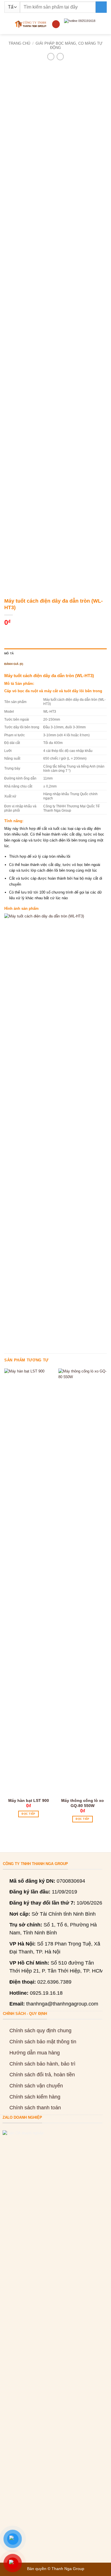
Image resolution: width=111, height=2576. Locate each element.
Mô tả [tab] (9, 653)
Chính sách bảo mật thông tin (43, 2042)
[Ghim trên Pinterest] (41, 633)
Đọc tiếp (28, 1814)
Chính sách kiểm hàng (35, 2097)
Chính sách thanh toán (35, 2108)
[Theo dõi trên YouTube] (56, 24)
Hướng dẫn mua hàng (35, 2053)
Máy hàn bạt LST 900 (29, 1800)
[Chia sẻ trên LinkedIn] (50, 633)
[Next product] (51, 57)
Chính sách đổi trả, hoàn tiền (42, 2075)
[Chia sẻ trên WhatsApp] (8, 633)
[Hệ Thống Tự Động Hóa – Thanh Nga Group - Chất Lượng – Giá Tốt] (31, 24)
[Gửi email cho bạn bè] (33, 633)
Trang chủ (19, 43)
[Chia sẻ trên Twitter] (25, 633)
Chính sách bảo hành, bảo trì (42, 2064)
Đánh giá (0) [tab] (14, 664)
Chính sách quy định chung (40, 2031)
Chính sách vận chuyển (36, 2086)
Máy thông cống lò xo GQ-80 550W (83, 1803)
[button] (7, 24)
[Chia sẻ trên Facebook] (17, 633)
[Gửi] (101, 7)
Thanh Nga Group (68, 2569)
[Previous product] (60, 57)
